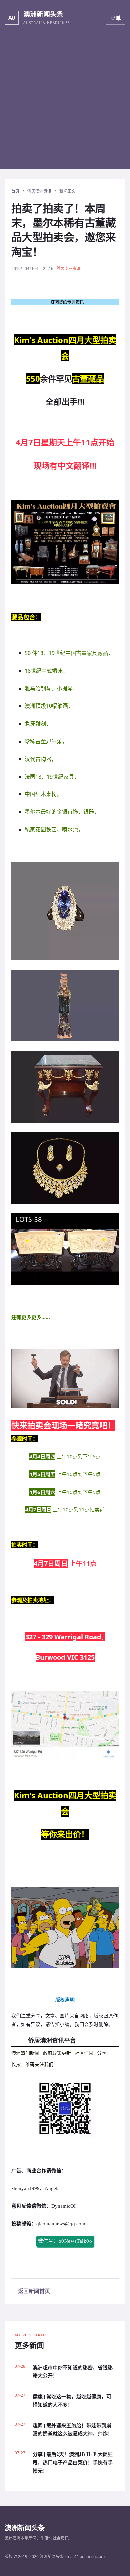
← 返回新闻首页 (31, 2291)
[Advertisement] (65, 104)
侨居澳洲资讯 (39, 191)
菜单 (116, 18)
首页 (15, 191)
